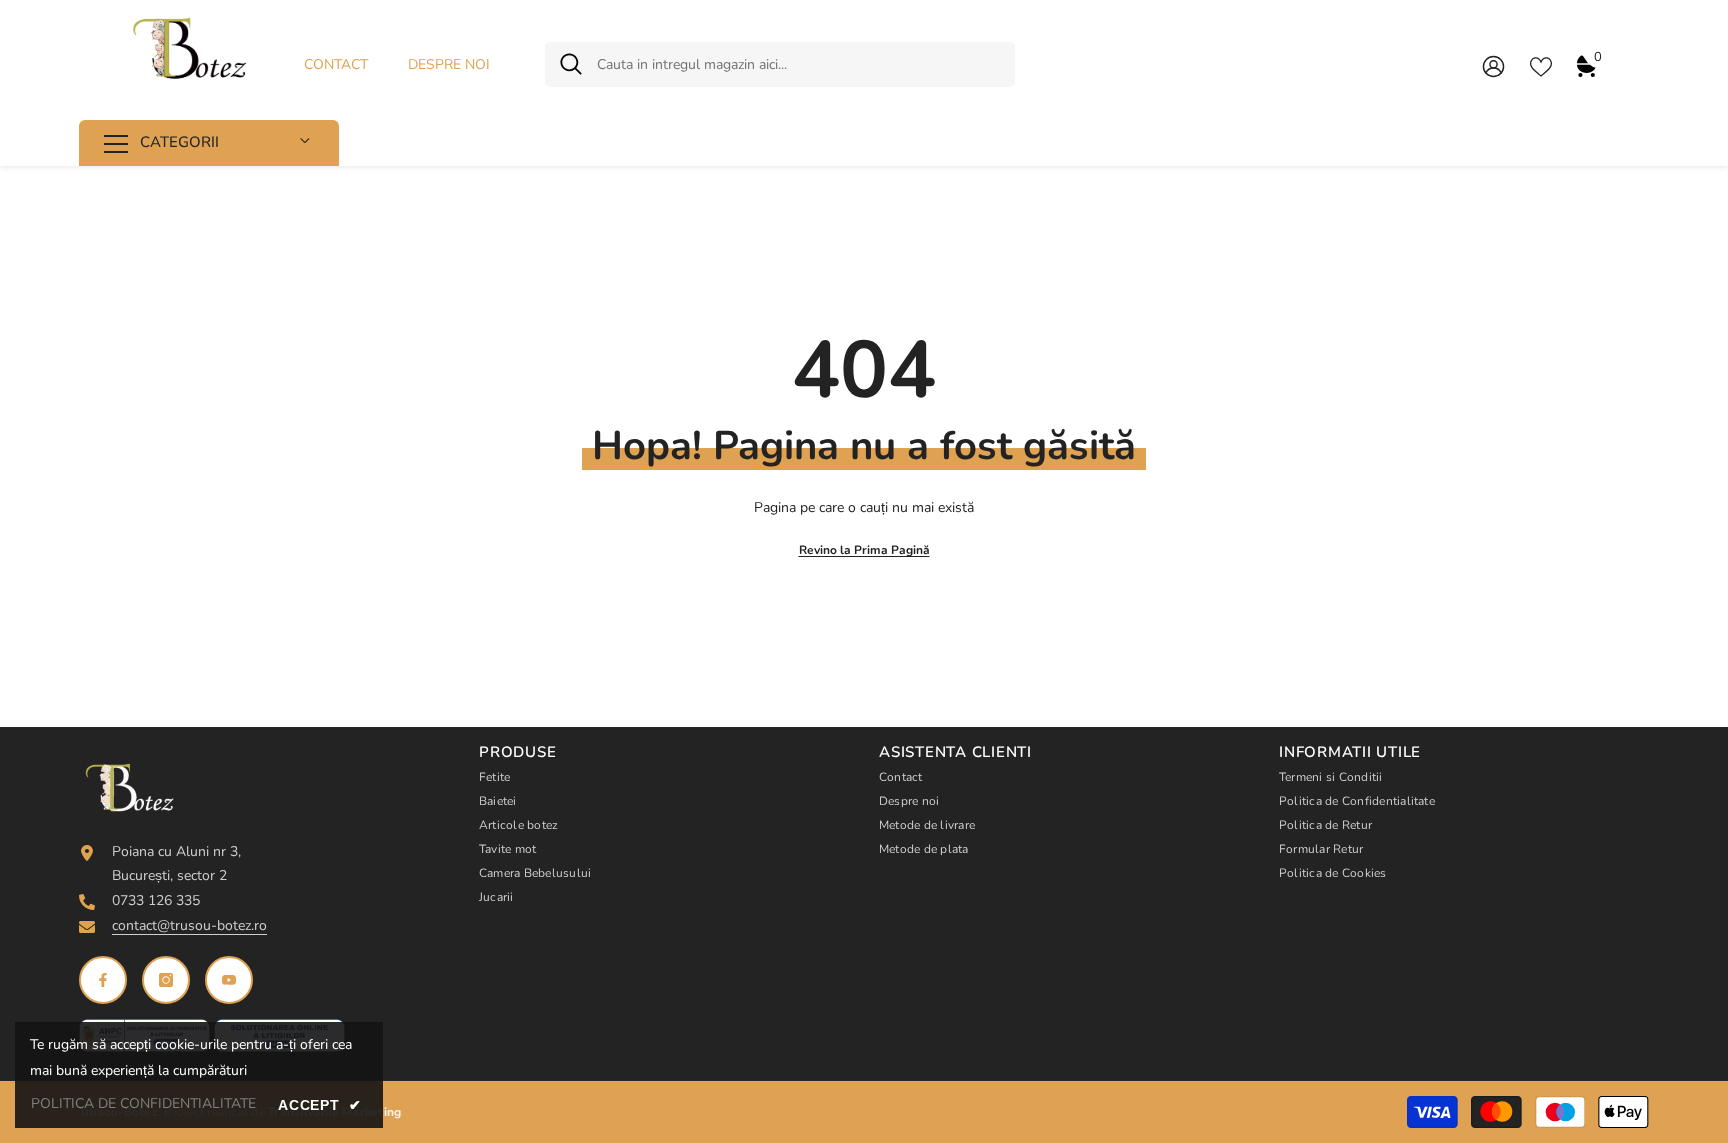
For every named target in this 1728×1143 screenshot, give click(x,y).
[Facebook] (103, 980)
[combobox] (798, 64)
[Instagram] (166, 980)
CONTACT (336, 64)
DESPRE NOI (449, 64)
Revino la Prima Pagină (864, 550)
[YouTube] (229, 980)
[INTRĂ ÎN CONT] (1493, 65)
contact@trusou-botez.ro (189, 925)
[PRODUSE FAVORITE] (1541, 65)
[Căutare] (780, 64)
